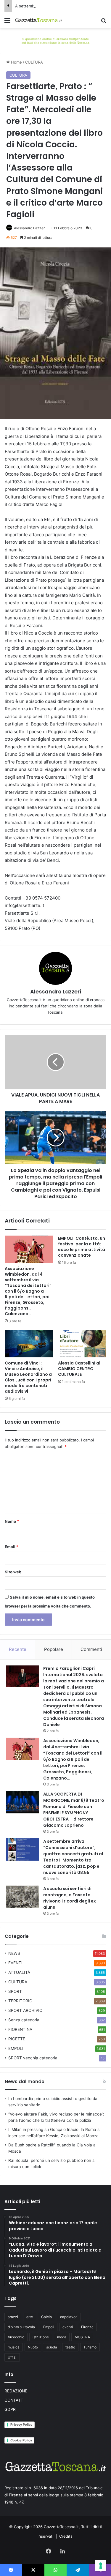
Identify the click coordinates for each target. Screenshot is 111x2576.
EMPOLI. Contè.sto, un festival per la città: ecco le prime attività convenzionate (82, 1247)
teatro (70, 2347)
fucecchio (16, 2337)
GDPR (10, 2409)
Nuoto (33, 2347)
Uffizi (12, 2357)
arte (30, 2317)
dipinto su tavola (21, 2327)
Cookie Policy (21, 2440)
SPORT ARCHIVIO (25, 2010)
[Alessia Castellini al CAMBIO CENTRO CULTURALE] (82, 1344)
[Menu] (7, 22)
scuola (52, 2347)
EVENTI (15, 1963)
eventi (68, 2327)
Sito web (13, 1572)
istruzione (41, 2337)
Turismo (90, 2347)
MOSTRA (82, 2337)
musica (14, 2347)
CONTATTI (15, 2400)
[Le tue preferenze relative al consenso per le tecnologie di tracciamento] (101, 2566)
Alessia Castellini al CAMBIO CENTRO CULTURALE (79, 1369)
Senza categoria (24, 2020)
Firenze (87, 2327)
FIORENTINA (20, 2029)
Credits (66, 2536)
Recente (18, 1649)
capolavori (69, 2317)
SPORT (15, 1991)
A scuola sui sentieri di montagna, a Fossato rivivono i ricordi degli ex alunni (70, 1898)
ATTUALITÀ (19, 1972)
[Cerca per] (104, 22)
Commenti (91, 1649)
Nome (12, 1521)
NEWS (14, 1953)
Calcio (46, 2317)
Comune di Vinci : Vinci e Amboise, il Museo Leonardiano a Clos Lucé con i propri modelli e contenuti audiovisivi (28, 1377)
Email (12, 1547)
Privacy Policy (21, 2424)
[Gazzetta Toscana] (55, 40)
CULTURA (34, 62)
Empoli (49, 2327)
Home (16, 62)
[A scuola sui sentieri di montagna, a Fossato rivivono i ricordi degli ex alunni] (22, 1897)
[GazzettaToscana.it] (38, 20)
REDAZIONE (16, 2391)
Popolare (54, 1649)
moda (62, 2337)
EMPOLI (16, 2048)
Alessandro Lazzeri (30, 228)
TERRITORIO (20, 2001)
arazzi (13, 2317)
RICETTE (17, 2039)
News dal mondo (25, 2082)
